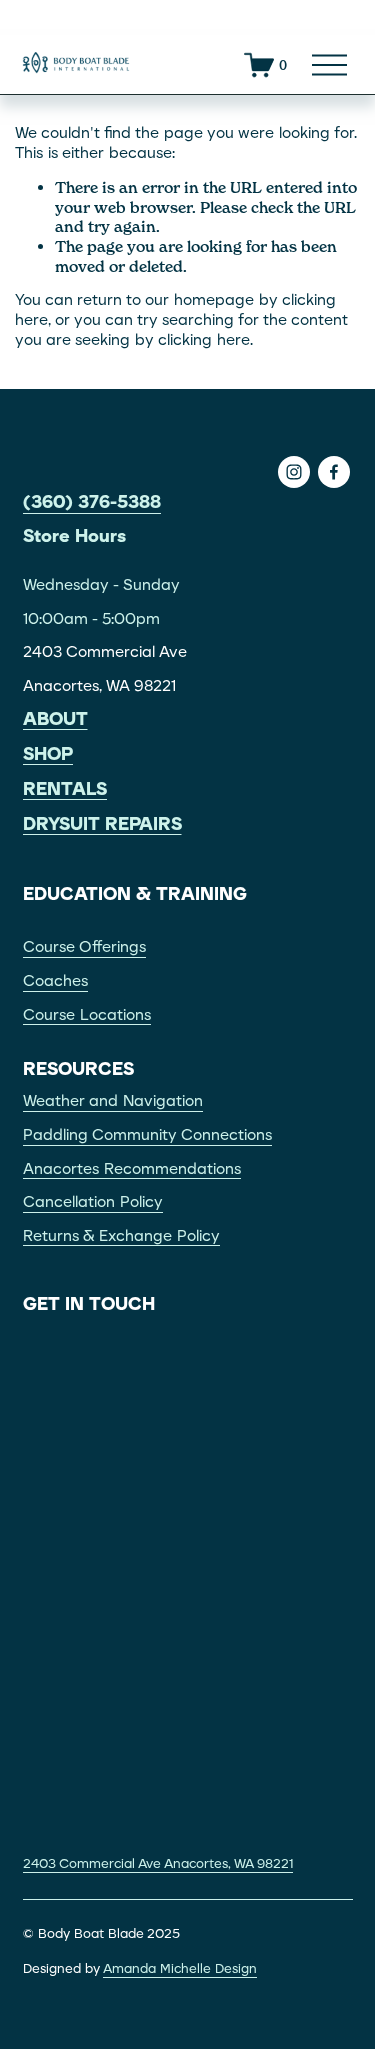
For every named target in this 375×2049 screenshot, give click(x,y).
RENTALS (65, 789)
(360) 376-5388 (92, 502)
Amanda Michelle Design (180, 1968)
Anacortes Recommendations (132, 1169)
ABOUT (55, 719)
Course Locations (87, 1015)
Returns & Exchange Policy (121, 1236)
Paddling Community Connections (147, 1135)
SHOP (48, 754)
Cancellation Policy (93, 1202)
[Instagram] (294, 472)
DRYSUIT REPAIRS (102, 824)
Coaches (55, 981)
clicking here (204, 340)
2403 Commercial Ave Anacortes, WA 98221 (158, 1863)
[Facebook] (334, 472)
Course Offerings (84, 947)
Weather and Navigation (113, 1101)
